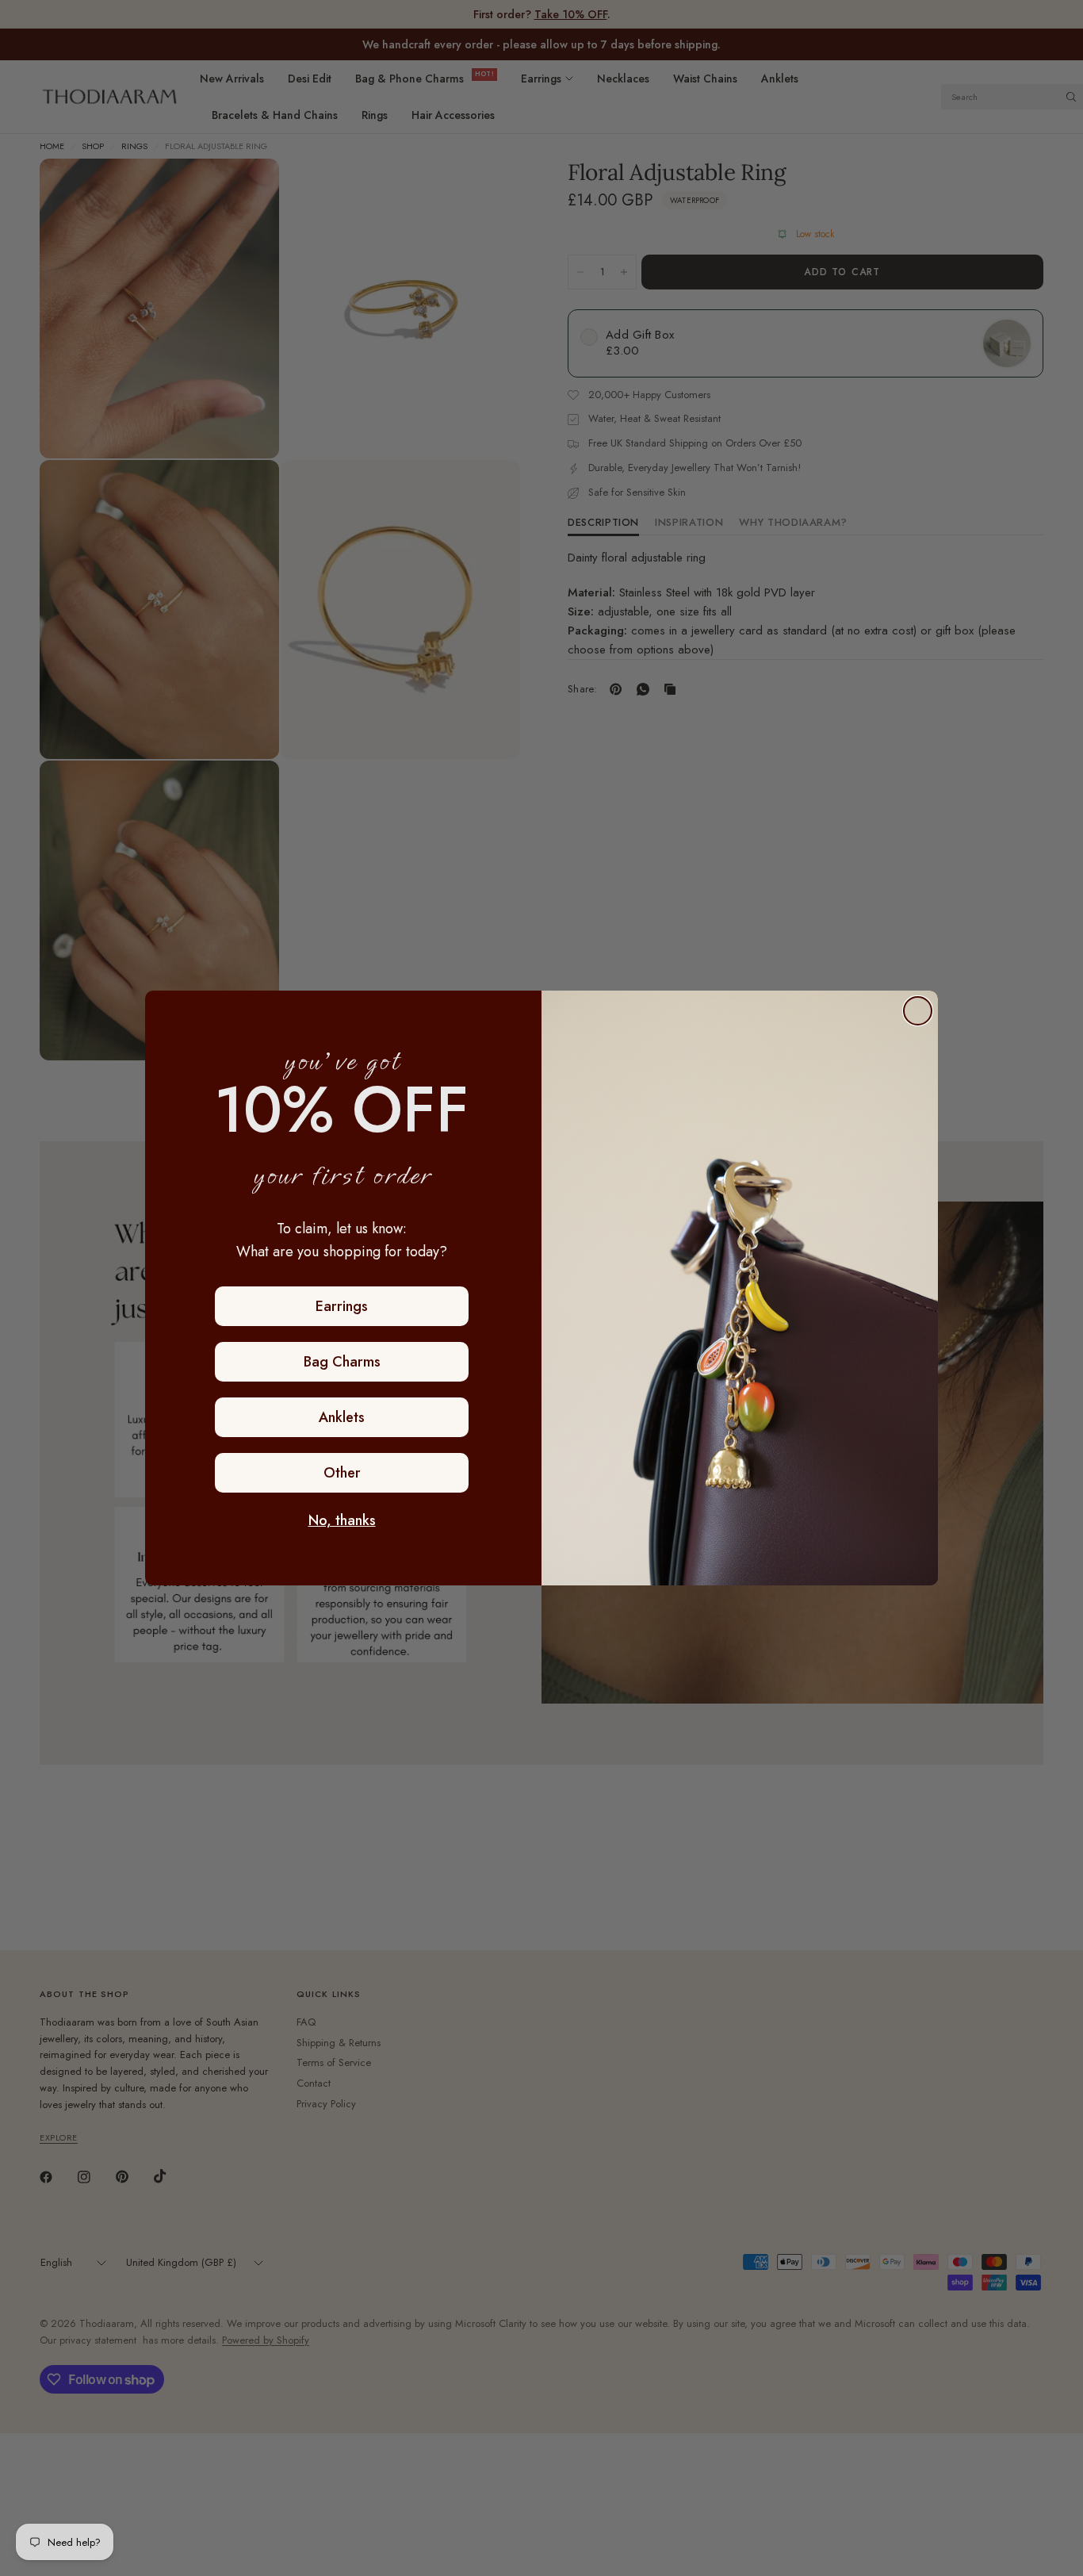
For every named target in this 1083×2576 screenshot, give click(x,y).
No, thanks (342, 1520)
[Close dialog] (918, 1011)
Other (342, 1473)
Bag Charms (342, 1362)
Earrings (342, 1306)
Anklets (342, 1417)
